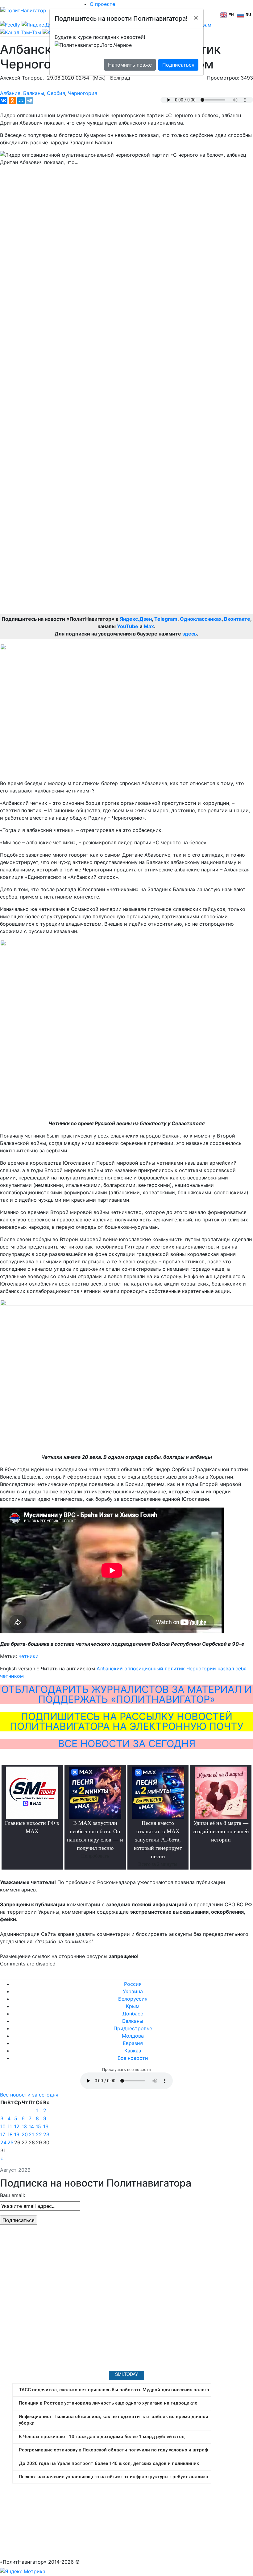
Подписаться (178, 65)
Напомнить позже (130, 65)
